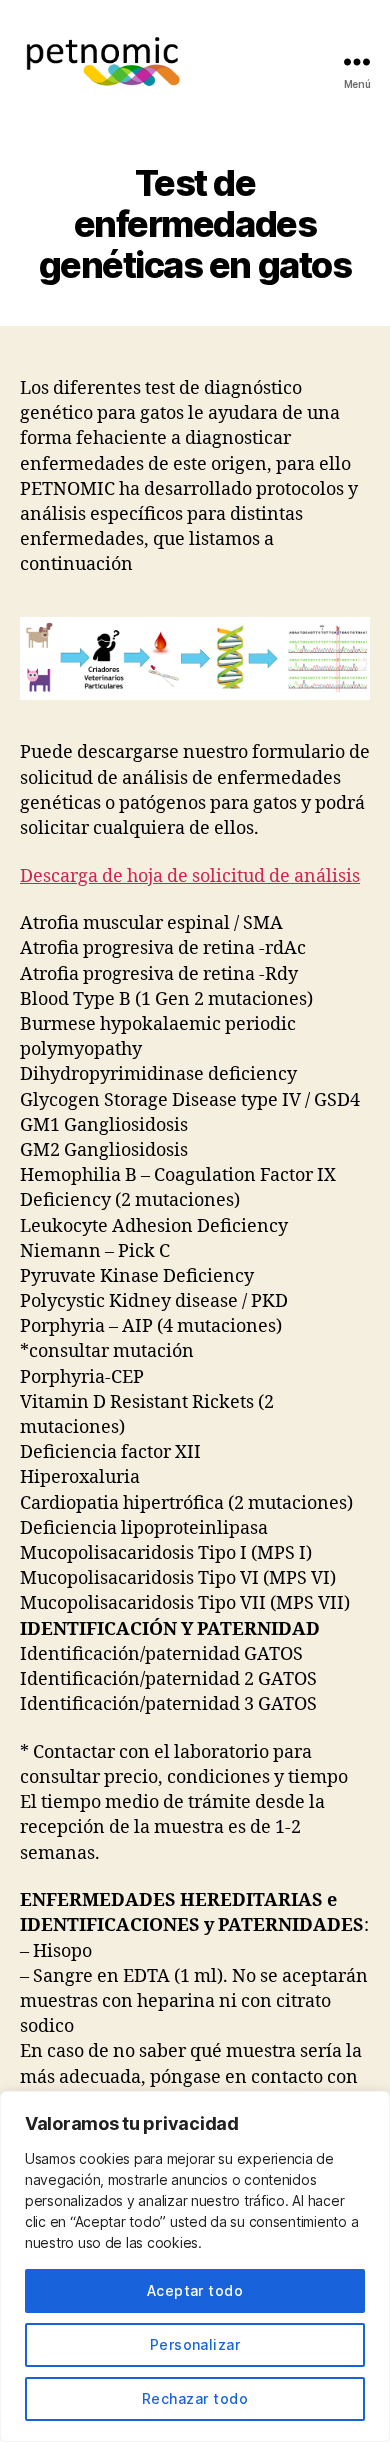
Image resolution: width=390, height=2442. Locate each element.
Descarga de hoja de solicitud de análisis (190, 876)
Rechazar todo (195, 2398)
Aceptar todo (195, 2290)
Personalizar (195, 2344)
